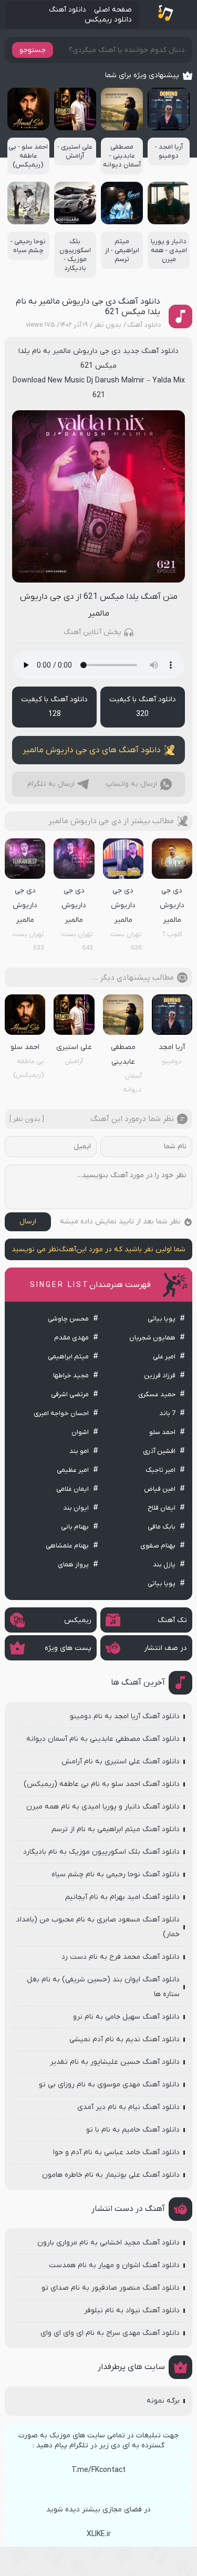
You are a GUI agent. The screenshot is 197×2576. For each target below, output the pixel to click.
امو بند (79, 1451)
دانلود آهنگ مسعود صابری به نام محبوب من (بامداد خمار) (98, 1927)
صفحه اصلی (113, 10)
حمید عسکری (157, 1394)
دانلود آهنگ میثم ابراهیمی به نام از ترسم (116, 1829)
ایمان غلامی (72, 1489)
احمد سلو (162, 1432)
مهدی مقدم (71, 1338)
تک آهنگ (172, 1620)
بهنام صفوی (158, 1546)
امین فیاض (160, 1489)
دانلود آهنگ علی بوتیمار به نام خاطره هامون (111, 2175)
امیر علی (164, 1357)
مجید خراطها (71, 1375)
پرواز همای (73, 1565)
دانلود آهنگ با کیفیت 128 (54, 707)
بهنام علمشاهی (67, 1546)
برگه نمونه (163, 2401)
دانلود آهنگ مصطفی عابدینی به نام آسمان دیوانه (103, 1739)
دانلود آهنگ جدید (151, 351)
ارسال (28, 1222)
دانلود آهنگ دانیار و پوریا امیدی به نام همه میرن (103, 1807)
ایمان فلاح (162, 1508)
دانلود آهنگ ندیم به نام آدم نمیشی (125, 2039)
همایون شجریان (152, 1338)
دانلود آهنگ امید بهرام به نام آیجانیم (122, 1897)
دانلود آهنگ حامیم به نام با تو (133, 2130)
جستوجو (33, 50)
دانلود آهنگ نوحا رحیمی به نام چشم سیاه (116, 1874)
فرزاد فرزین (160, 1375)
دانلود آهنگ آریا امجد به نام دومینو (125, 1716)
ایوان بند (76, 1508)
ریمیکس (78, 1620)
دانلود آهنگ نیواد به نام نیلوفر (132, 2310)
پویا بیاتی (162, 1319)
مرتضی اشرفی (70, 1394)
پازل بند (164, 1565)
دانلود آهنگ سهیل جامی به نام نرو (126, 2017)
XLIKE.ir (99, 2534)
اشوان (80, 1432)
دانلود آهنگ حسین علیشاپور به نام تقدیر (115, 2062)
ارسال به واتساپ (132, 784)
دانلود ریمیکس (108, 20)
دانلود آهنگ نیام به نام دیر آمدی (128, 2107)
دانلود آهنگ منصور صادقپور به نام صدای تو (111, 2288)
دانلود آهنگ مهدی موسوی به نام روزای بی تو (109, 2085)
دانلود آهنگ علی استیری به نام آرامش (121, 1762)
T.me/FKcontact (98, 2470)
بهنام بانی (75, 1527)
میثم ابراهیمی (68, 1357)
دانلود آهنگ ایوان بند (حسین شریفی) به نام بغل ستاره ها (103, 1987)
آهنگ (68, 1249)
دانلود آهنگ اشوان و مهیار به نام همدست (114, 2265)
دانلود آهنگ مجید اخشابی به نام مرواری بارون (108, 2243)
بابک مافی (162, 1527)
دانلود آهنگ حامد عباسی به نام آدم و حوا (116, 2152)
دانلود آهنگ (68, 10)
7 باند (167, 1413)
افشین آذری (159, 1451)
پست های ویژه (68, 1648)
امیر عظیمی (73, 1470)
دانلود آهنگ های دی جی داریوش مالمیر (92, 750)
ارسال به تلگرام (51, 784)
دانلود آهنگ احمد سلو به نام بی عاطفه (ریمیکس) (102, 1784)
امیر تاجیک (160, 1470)
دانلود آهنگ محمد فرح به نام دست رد (121, 1957)
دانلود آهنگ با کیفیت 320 (143, 707)
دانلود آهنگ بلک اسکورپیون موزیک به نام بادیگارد (101, 1852)
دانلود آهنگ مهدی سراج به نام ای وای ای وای (110, 2333)
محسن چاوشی (68, 1319)
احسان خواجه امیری (61, 1413)
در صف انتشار (165, 1648)
